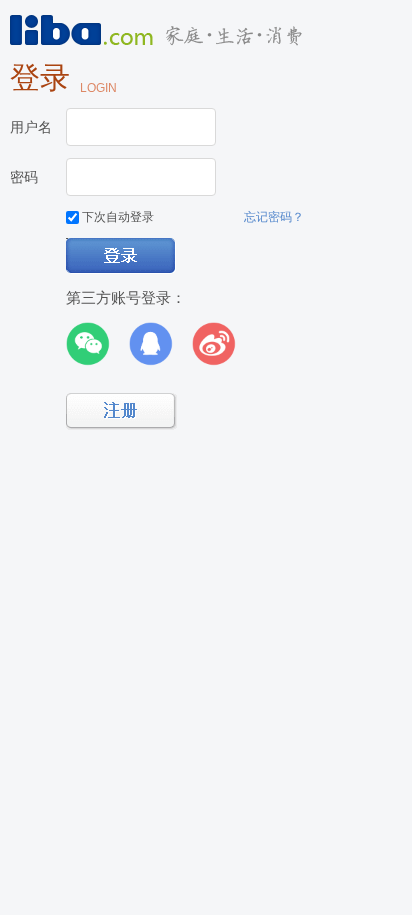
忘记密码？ (274, 217)
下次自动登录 (116, 217)
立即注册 (121, 411)
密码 (24, 177)
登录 (121, 256)
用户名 (31, 127)
